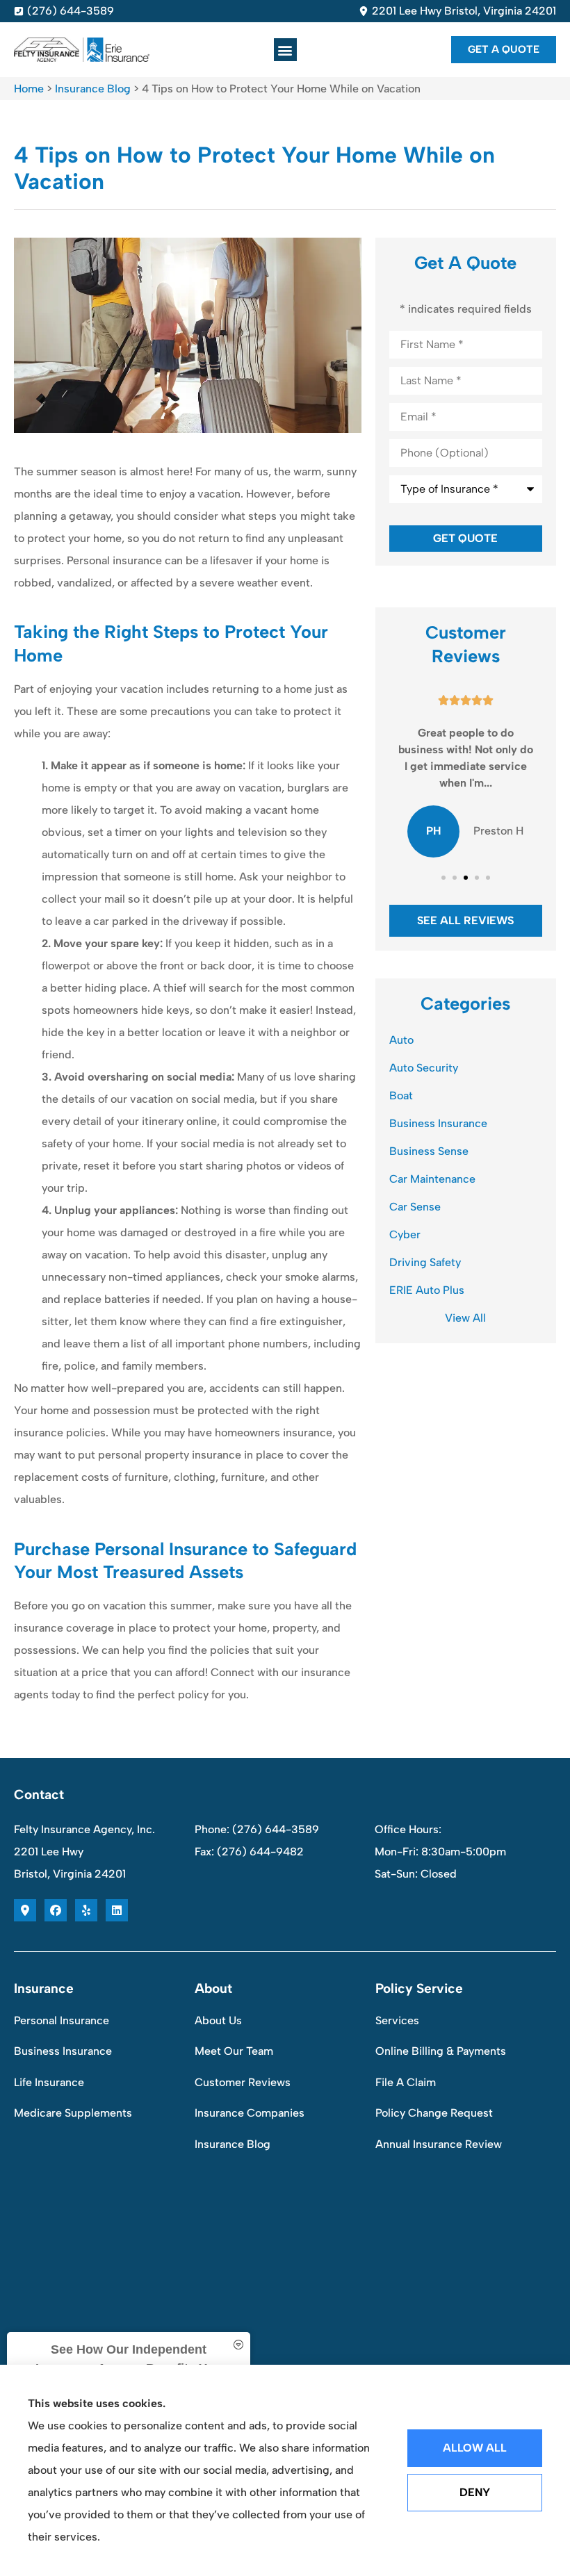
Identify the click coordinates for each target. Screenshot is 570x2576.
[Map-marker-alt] (25, 1910)
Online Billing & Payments (441, 2051)
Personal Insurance (62, 2020)
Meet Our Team (234, 2051)
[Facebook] (56, 1910)
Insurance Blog (93, 89)
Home (29, 89)
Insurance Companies (250, 2113)
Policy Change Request (434, 2113)
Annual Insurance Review (439, 2144)
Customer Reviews (243, 2082)
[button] (285, 50)
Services (397, 2020)
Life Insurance (49, 2082)
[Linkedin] (117, 1910)
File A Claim (406, 2082)
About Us (218, 2020)
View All (465, 1318)
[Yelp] (86, 1910)
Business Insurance (63, 2051)
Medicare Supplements (73, 2113)
